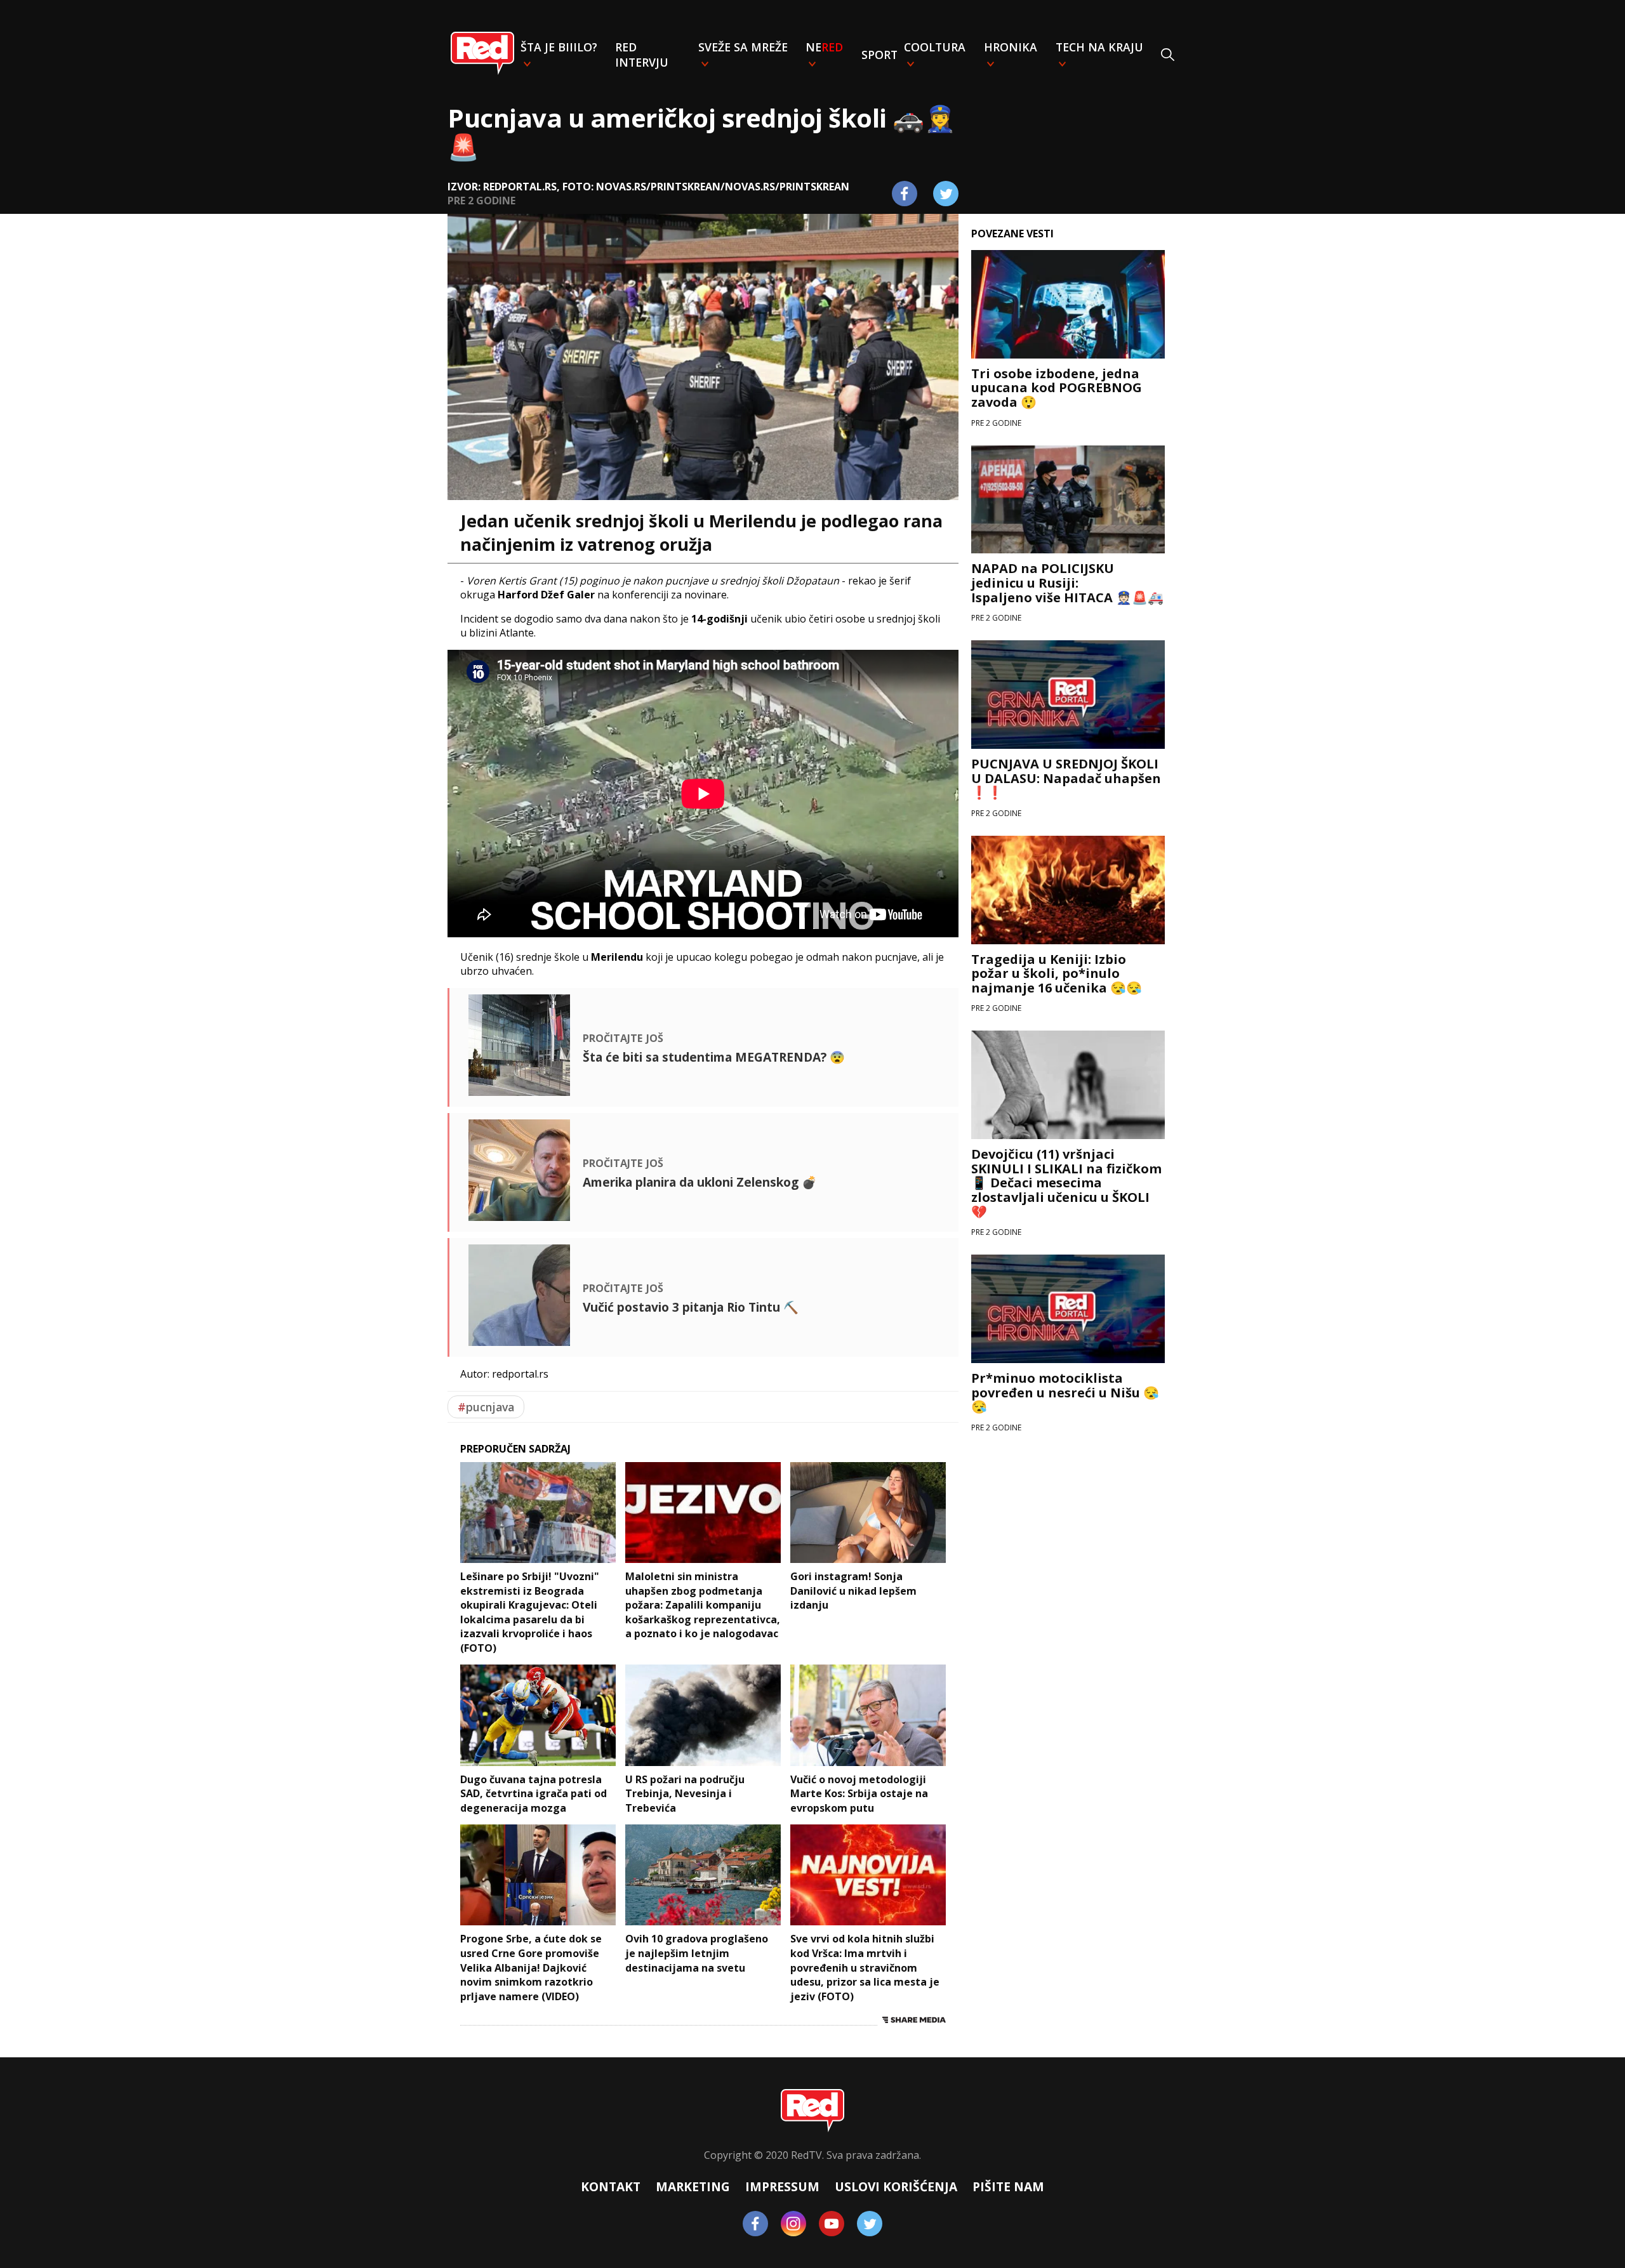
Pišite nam (1008, 2186)
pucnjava (486, 1407)
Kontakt (611, 2186)
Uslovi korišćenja (896, 2186)
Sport (879, 55)
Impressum (782, 2186)
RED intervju (642, 55)
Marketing (693, 2186)
